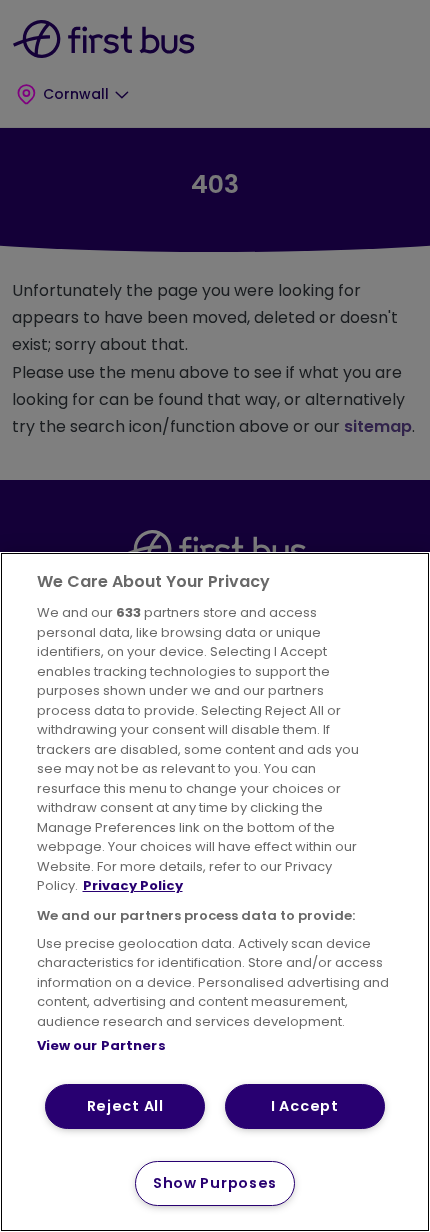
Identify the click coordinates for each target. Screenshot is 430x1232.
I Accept (305, 1106)
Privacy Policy (133, 885)
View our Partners (101, 1045)
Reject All (125, 1106)
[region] (215, 892)
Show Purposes (215, 1183)
